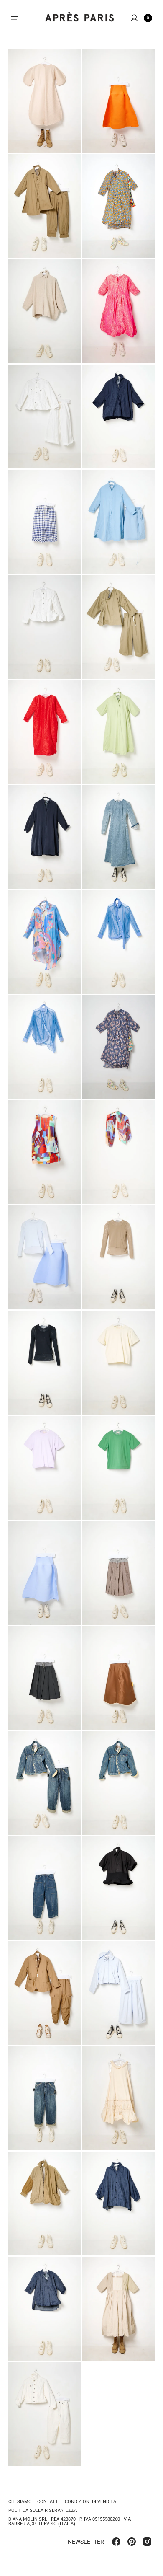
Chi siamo (20, 2502)
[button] (15, 18)
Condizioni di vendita (90, 2502)
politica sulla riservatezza (43, 2510)
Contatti (48, 2502)
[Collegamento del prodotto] (45, 101)
